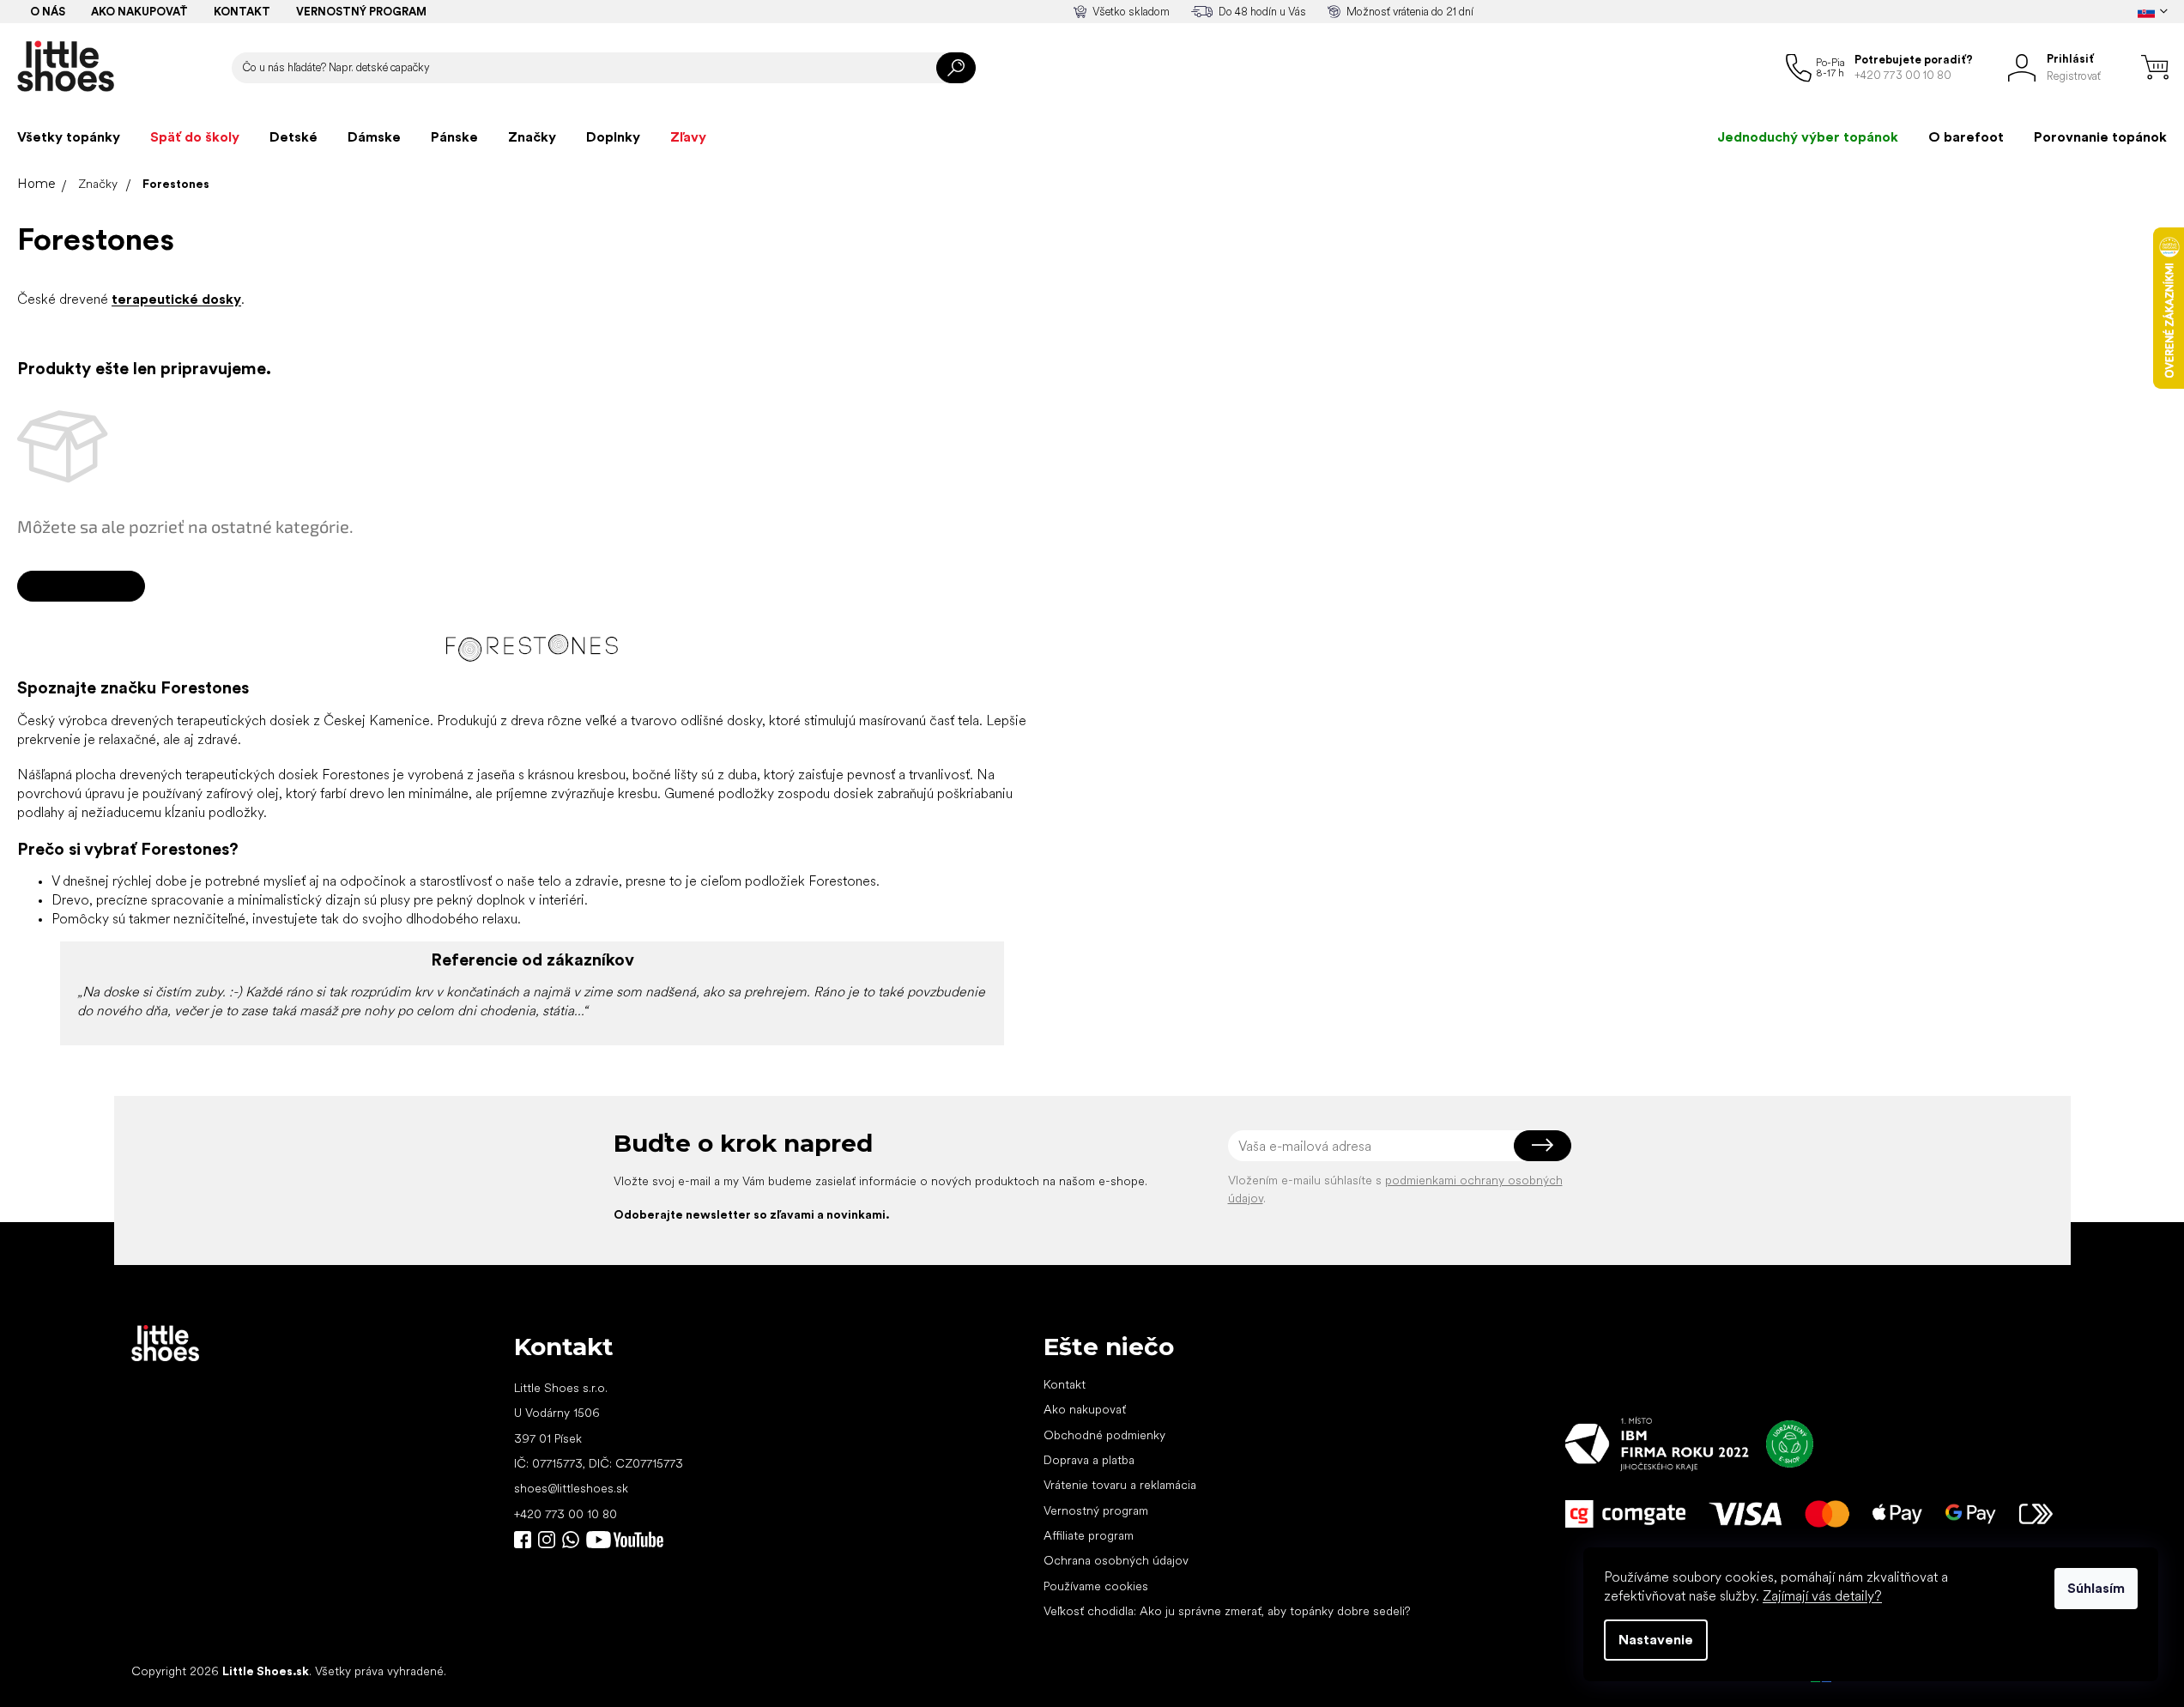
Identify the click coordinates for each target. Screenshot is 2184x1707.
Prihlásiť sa (1543, 1146)
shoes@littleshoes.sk (571, 1488)
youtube (625, 1540)
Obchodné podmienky (1104, 1435)
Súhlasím (2096, 1588)
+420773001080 (574, 1540)
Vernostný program (361, 12)
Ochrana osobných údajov (1116, 1560)
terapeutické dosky (176, 299)
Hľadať (956, 68)
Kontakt (242, 12)
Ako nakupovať (139, 12)
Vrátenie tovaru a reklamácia (1120, 1485)
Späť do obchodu (81, 586)
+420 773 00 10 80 (566, 1514)
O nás (48, 12)
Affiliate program (1089, 1535)
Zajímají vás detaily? (1822, 1596)
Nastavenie (1656, 1640)
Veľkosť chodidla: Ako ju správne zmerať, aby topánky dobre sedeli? (1227, 1611)
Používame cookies (1096, 1586)
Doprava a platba (1089, 1460)
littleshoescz (547, 1540)
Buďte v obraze (523, 1540)
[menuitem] (69, 137)
